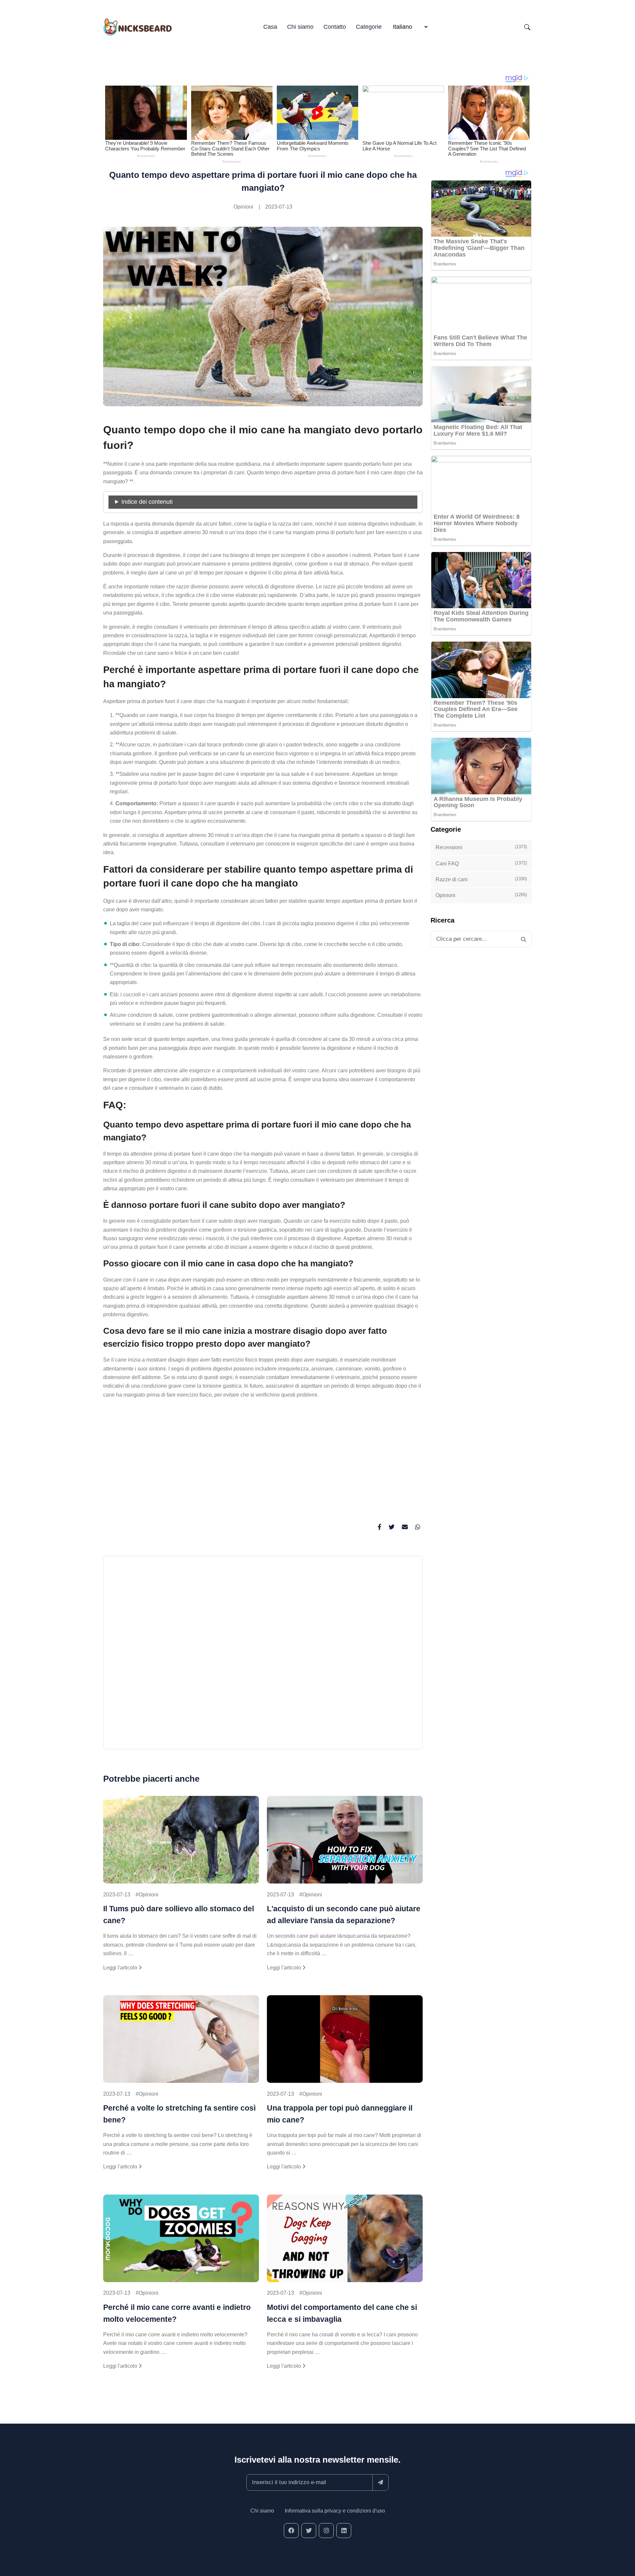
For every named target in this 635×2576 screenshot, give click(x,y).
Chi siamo (300, 27)
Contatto (335, 27)
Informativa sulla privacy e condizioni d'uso (335, 2511)
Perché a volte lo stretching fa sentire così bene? (179, 2114)
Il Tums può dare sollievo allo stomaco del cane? (179, 1915)
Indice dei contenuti (147, 502)
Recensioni (481, 847)
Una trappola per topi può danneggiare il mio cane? (340, 2114)
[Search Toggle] (527, 27)
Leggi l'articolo (121, 1968)
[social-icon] (291, 2531)
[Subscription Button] (381, 2482)
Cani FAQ (481, 863)
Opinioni (243, 207)
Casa (270, 27)
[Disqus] (263, 1656)
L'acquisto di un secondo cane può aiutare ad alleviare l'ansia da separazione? (344, 1915)
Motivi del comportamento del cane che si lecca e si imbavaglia (342, 2313)
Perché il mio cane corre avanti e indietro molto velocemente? (177, 2313)
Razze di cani (481, 879)
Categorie (369, 27)
